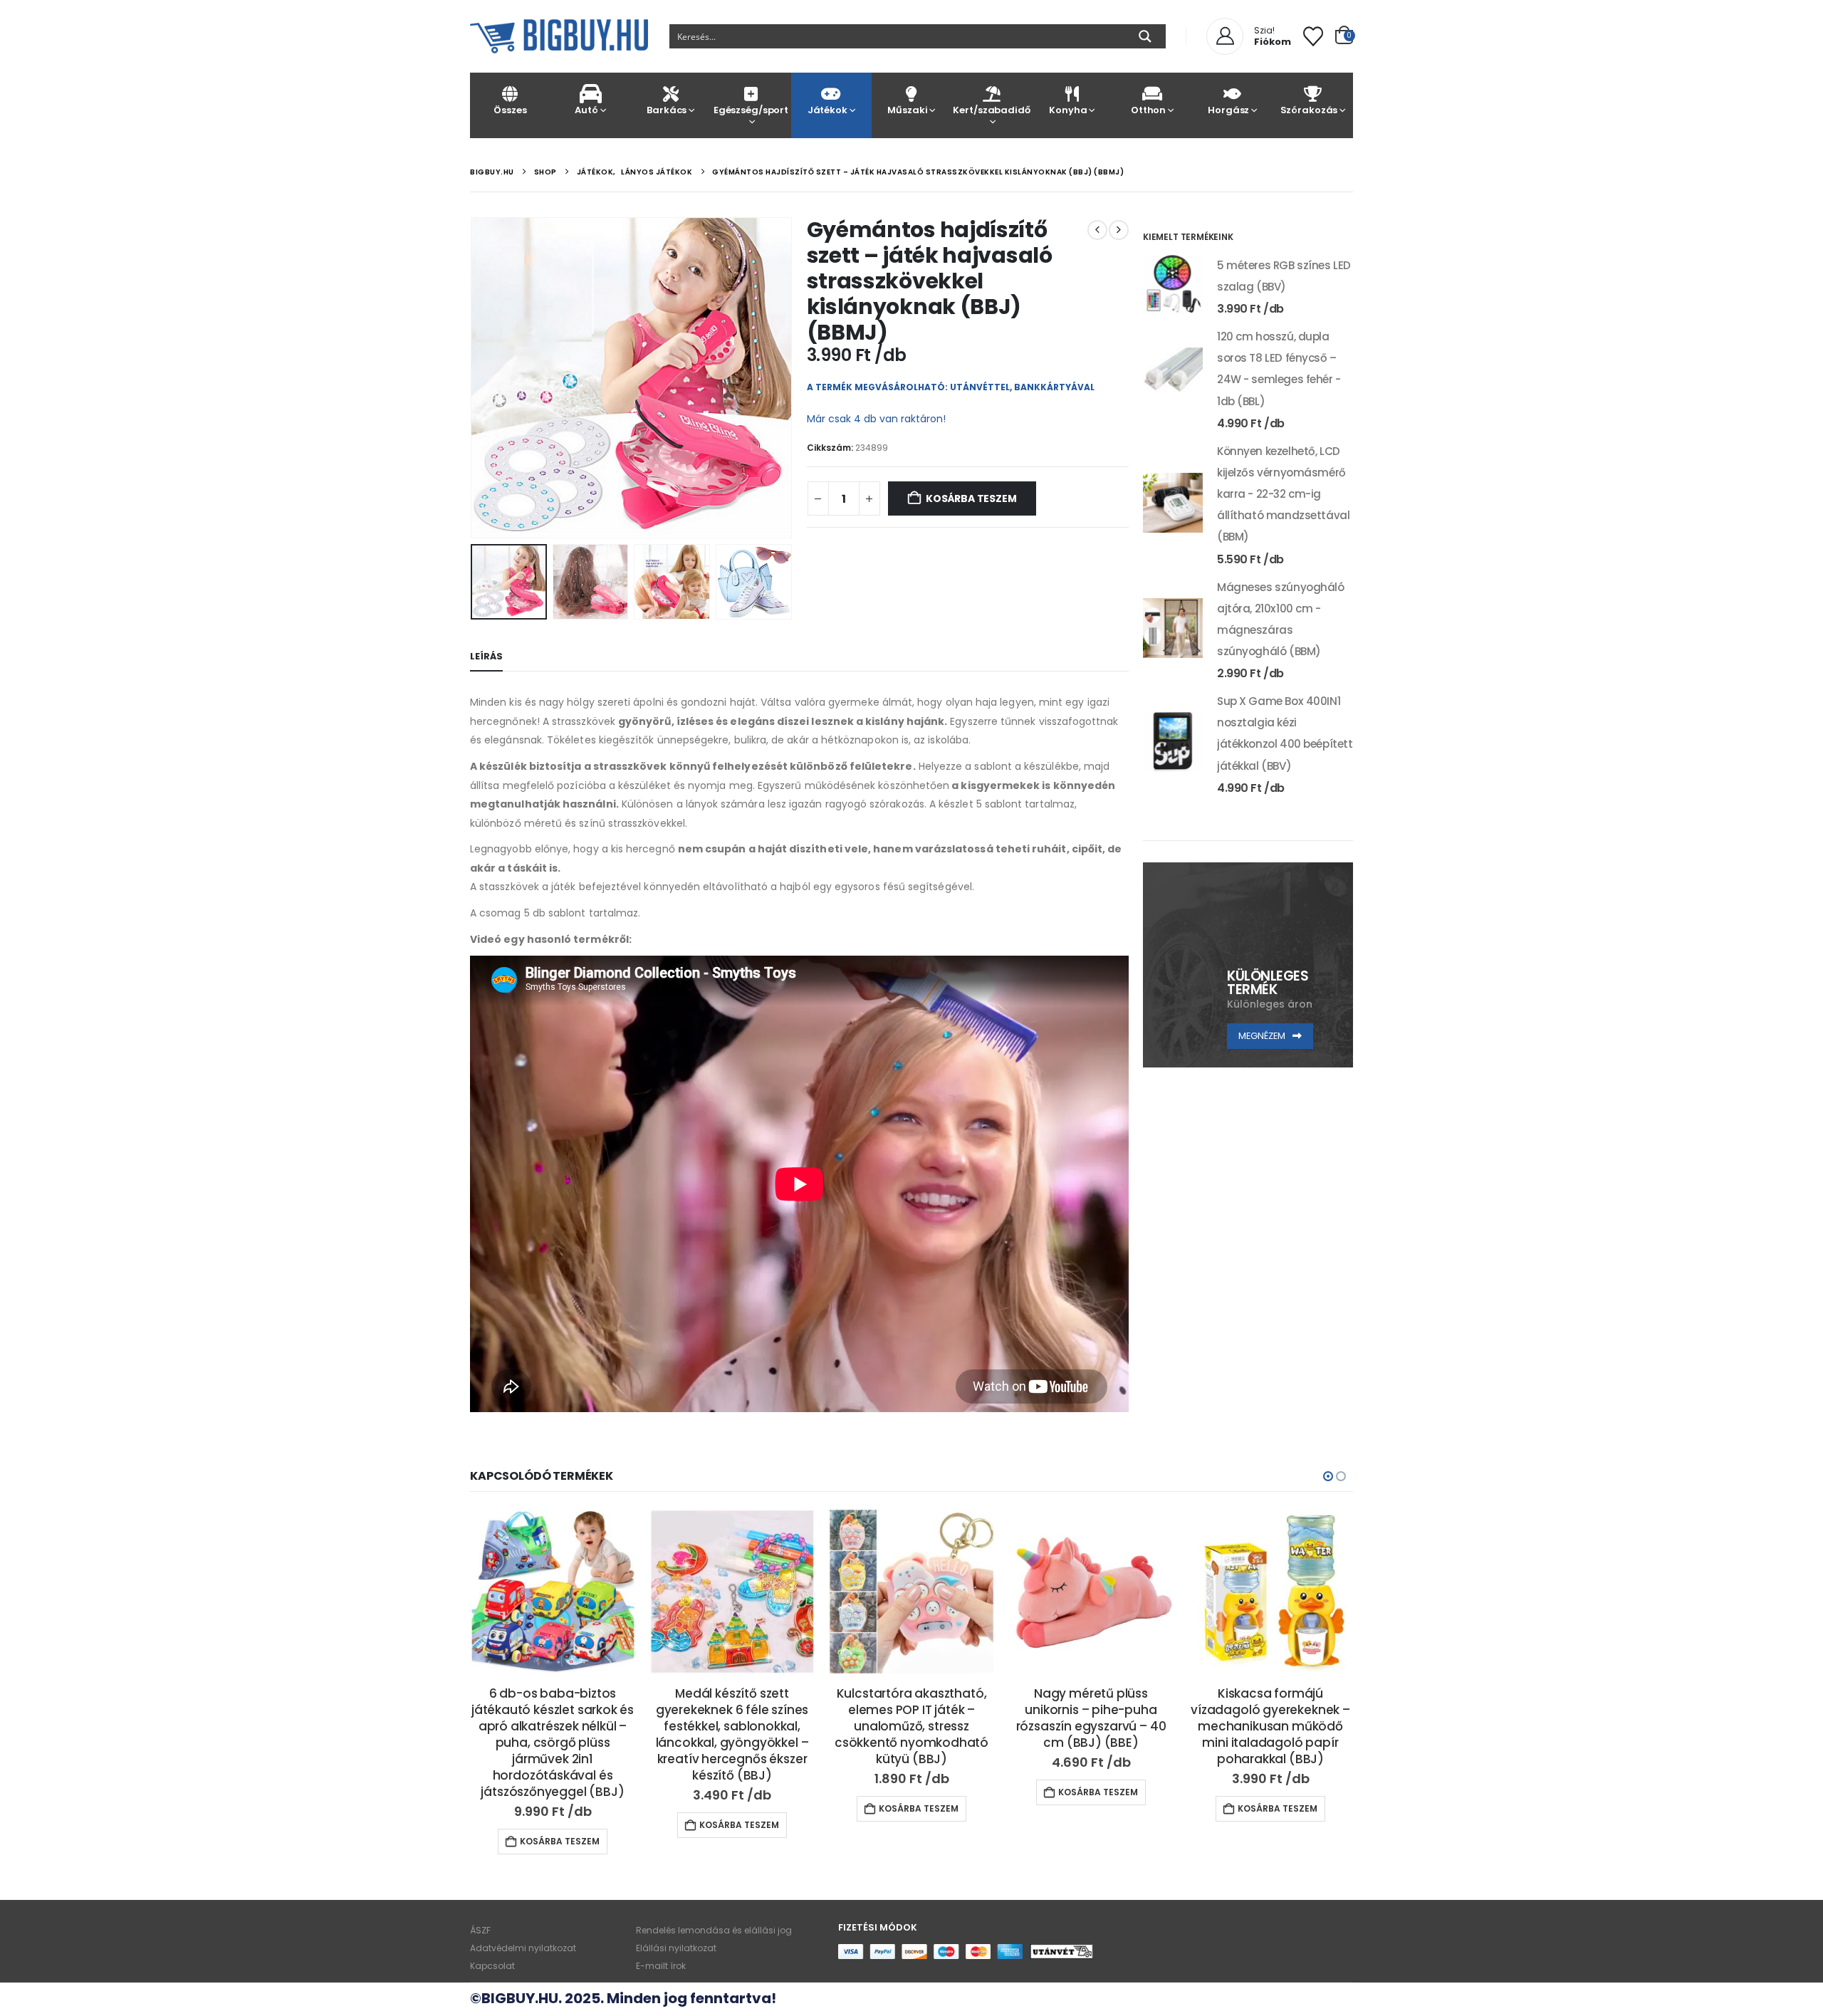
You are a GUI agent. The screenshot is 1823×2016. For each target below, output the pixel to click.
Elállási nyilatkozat (676, 1948)
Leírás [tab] (486, 656)
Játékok (827, 110)
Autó (586, 110)
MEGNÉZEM (1263, 1036)
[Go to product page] (1173, 285)
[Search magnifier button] (1145, 36)
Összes (510, 110)
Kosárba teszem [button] (560, 1841)
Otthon (1148, 110)
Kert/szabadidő (991, 110)
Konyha (1068, 110)
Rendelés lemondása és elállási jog (714, 1930)
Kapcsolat (492, 1966)
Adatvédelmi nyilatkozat (523, 1948)
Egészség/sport (751, 110)
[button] (474, 377)
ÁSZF (480, 1930)
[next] (1119, 230)
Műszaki (907, 110)
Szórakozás (1309, 110)
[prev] (1097, 230)
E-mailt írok (661, 1966)
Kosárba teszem (971, 498)
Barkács (667, 110)
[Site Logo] (559, 36)
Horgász (1228, 110)
